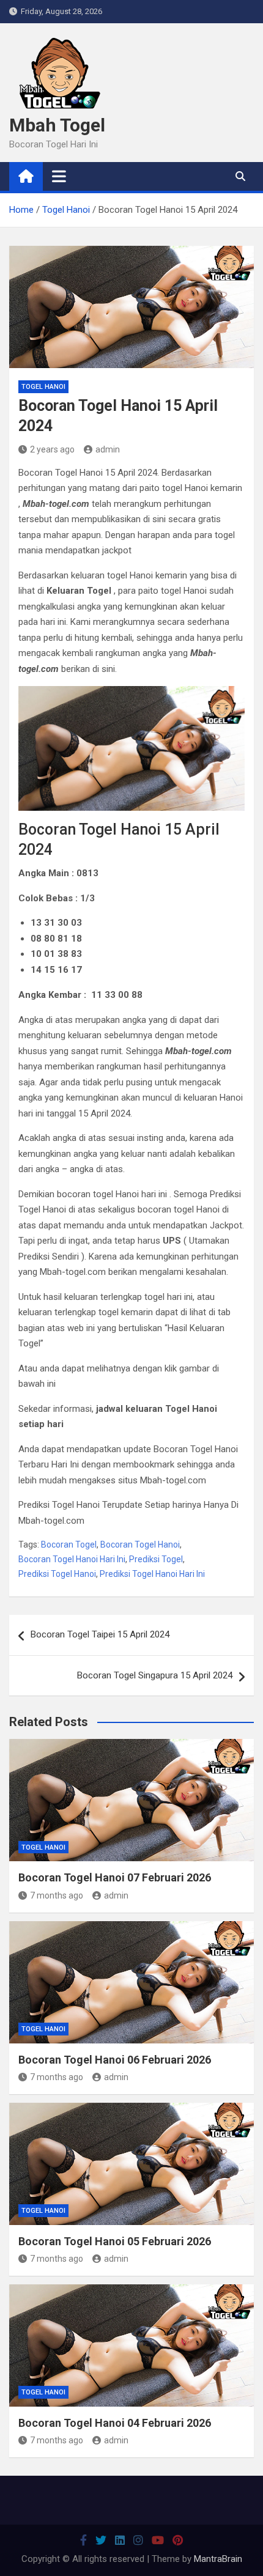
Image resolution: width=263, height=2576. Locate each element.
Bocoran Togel (69, 1544)
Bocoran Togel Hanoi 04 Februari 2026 (115, 2423)
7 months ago (57, 1895)
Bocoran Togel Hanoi (140, 1544)
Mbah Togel (57, 125)
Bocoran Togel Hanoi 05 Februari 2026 (115, 2241)
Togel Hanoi (43, 387)
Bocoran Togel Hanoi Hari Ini (72, 1559)
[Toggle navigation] (59, 176)
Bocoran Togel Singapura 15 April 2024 (155, 1675)
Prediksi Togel (156, 1559)
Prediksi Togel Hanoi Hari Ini (152, 1574)
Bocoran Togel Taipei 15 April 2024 (100, 1634)
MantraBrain (218, 2559)
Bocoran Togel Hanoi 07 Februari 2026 (115, 1877)
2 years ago (52, 449)
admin (108, 449)
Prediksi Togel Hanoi (57, 1574)
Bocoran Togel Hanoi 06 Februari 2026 (115, 2060)
